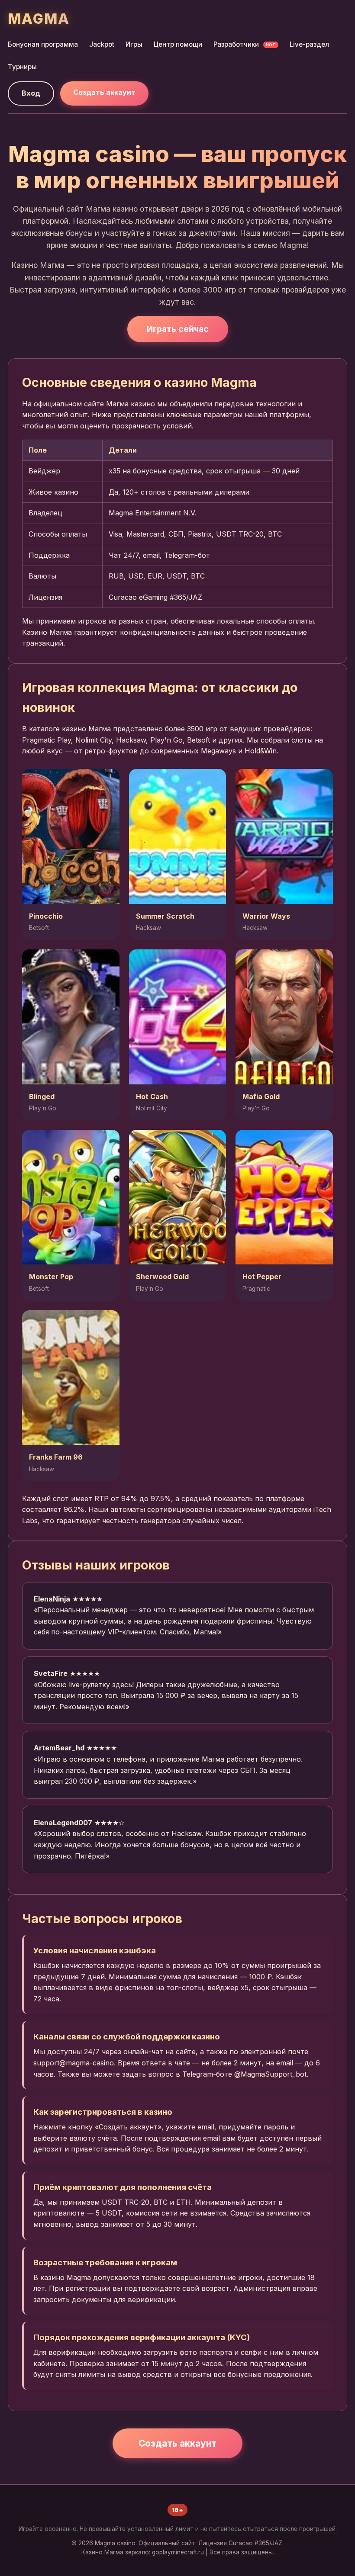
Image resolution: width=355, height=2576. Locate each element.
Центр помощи (178, 44)
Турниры (22, 67)
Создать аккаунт (104, 92)
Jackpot (102, 44)
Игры (134, 44)
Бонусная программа (43, 44)
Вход (31, 93)
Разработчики (245, 44)
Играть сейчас (178, 329)
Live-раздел (309, 44)
